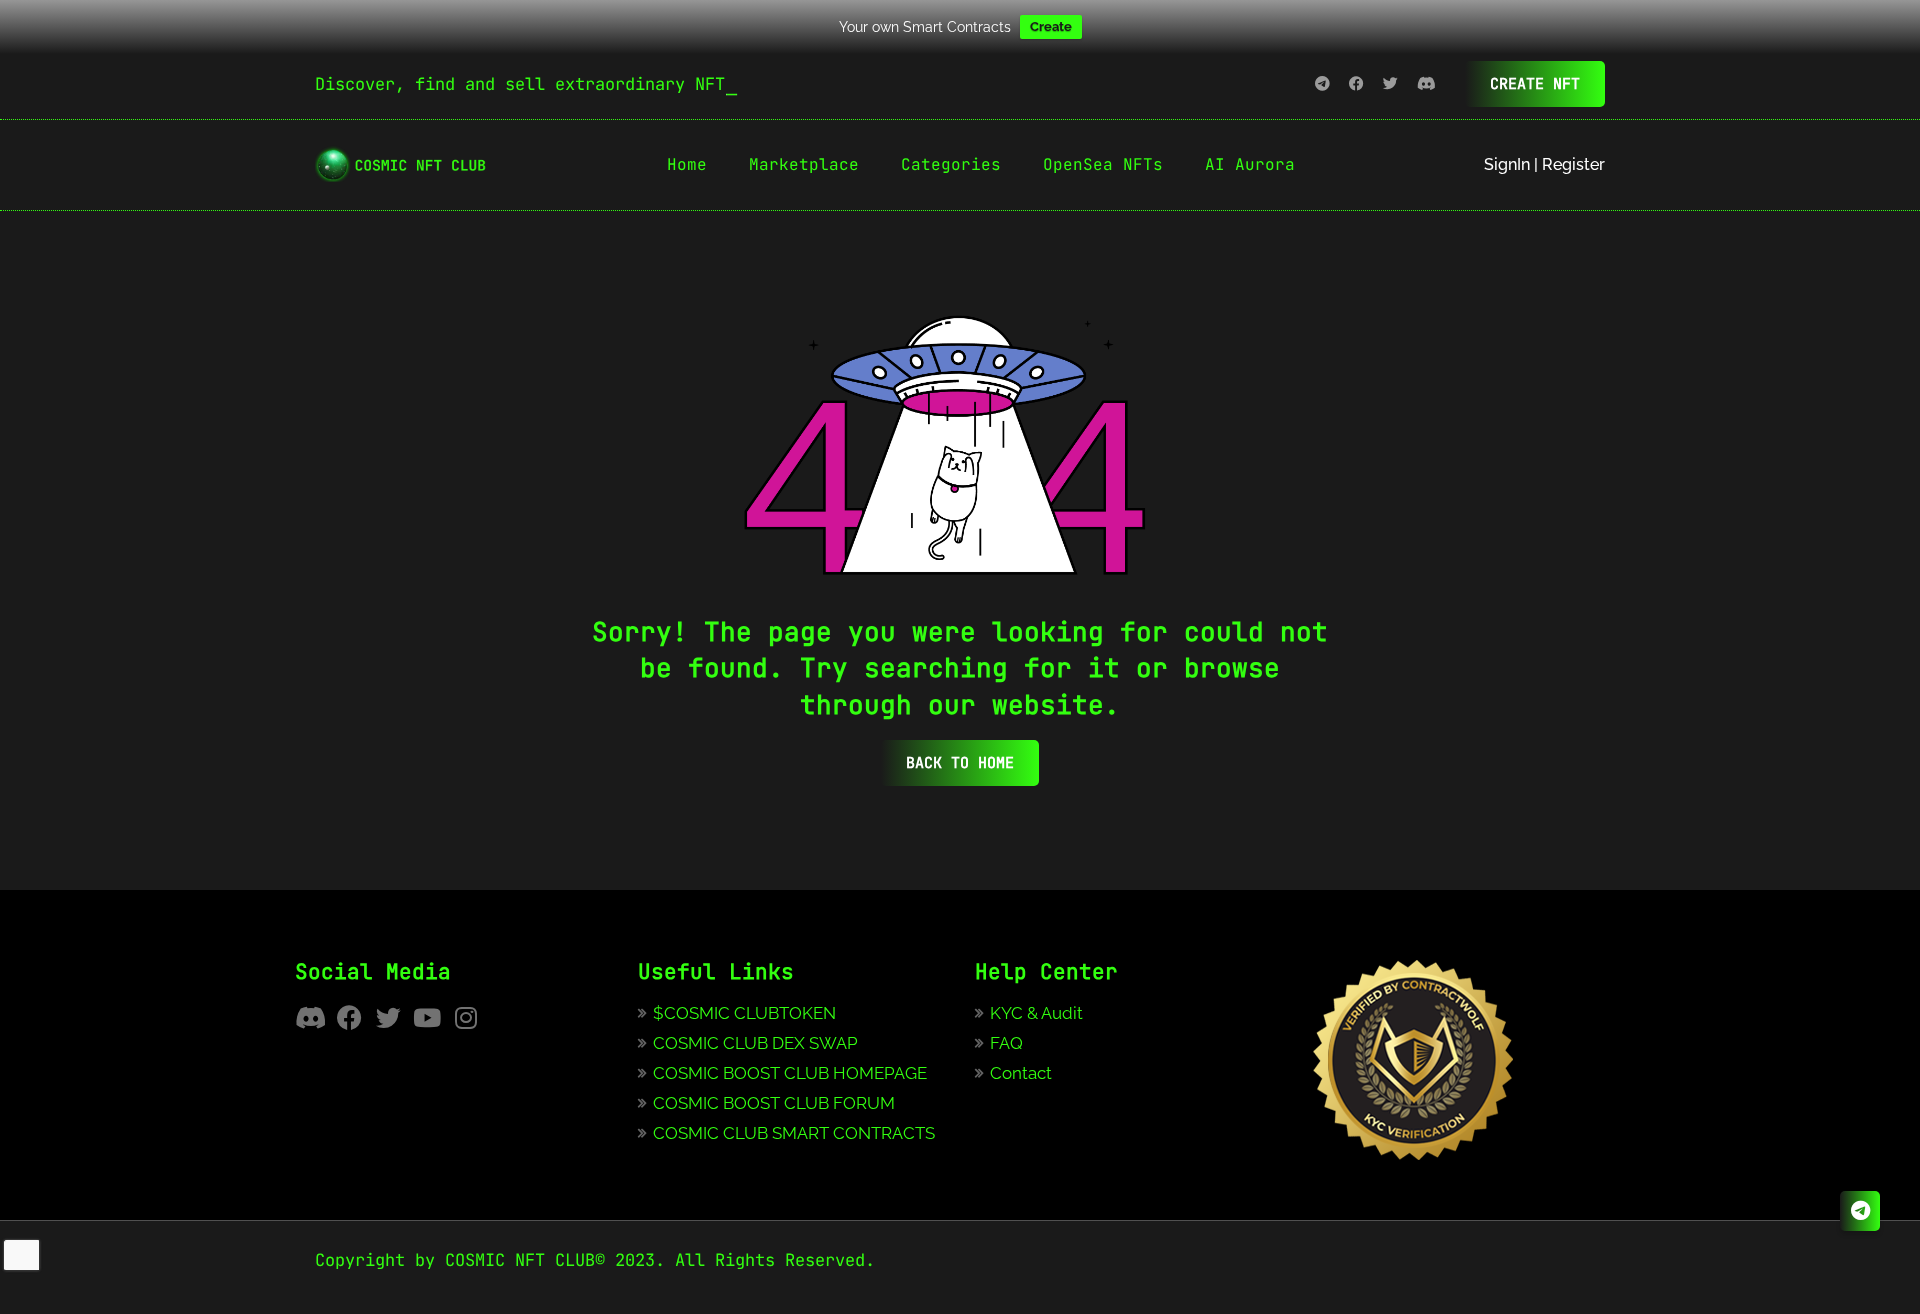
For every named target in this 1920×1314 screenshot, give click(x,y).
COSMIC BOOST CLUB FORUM (774, 1103)
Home (687, 164)
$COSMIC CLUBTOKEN (744, 1013)
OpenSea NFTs (1103, 164)
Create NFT (1535, 84)
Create (1051, 26)
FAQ (1006, 1043)
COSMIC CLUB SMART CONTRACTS (794, 1133)
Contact (1021, 1073)
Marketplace (804, 164)
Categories (951, 164)
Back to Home (960, 763)
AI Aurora (1250, 164)
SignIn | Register (1544, 164)
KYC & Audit (1036, 1013)
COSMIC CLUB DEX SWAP (755, 1043)
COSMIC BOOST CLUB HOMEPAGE (790, 1073)
